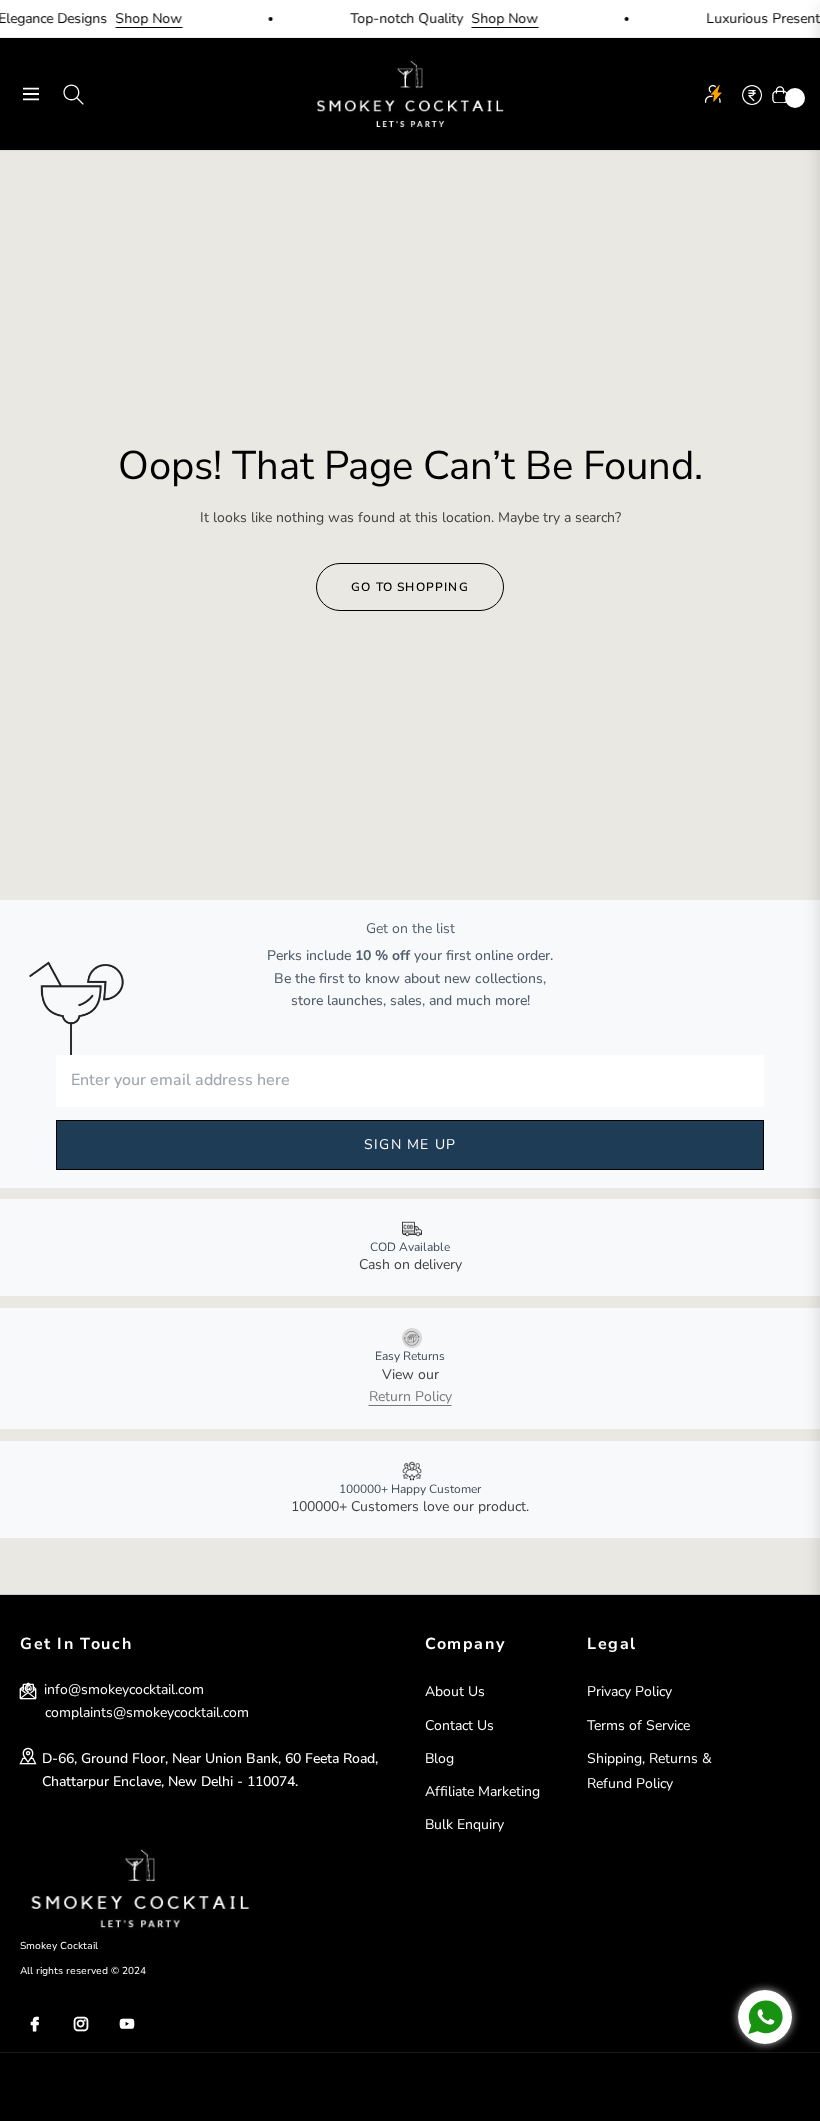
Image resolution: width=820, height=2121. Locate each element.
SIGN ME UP (410, 1144)
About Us (455, 1691)
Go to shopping (410, 587)
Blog (439, 1758)
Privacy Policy (629, 1691)
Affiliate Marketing (482, 1791)
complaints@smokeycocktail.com (147, 1712)
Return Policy (410, 1396)
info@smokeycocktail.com (122, 1689)
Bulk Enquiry (464, 1824)
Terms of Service (638, 1725)
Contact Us (459, 1725)
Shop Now (133, 18)
